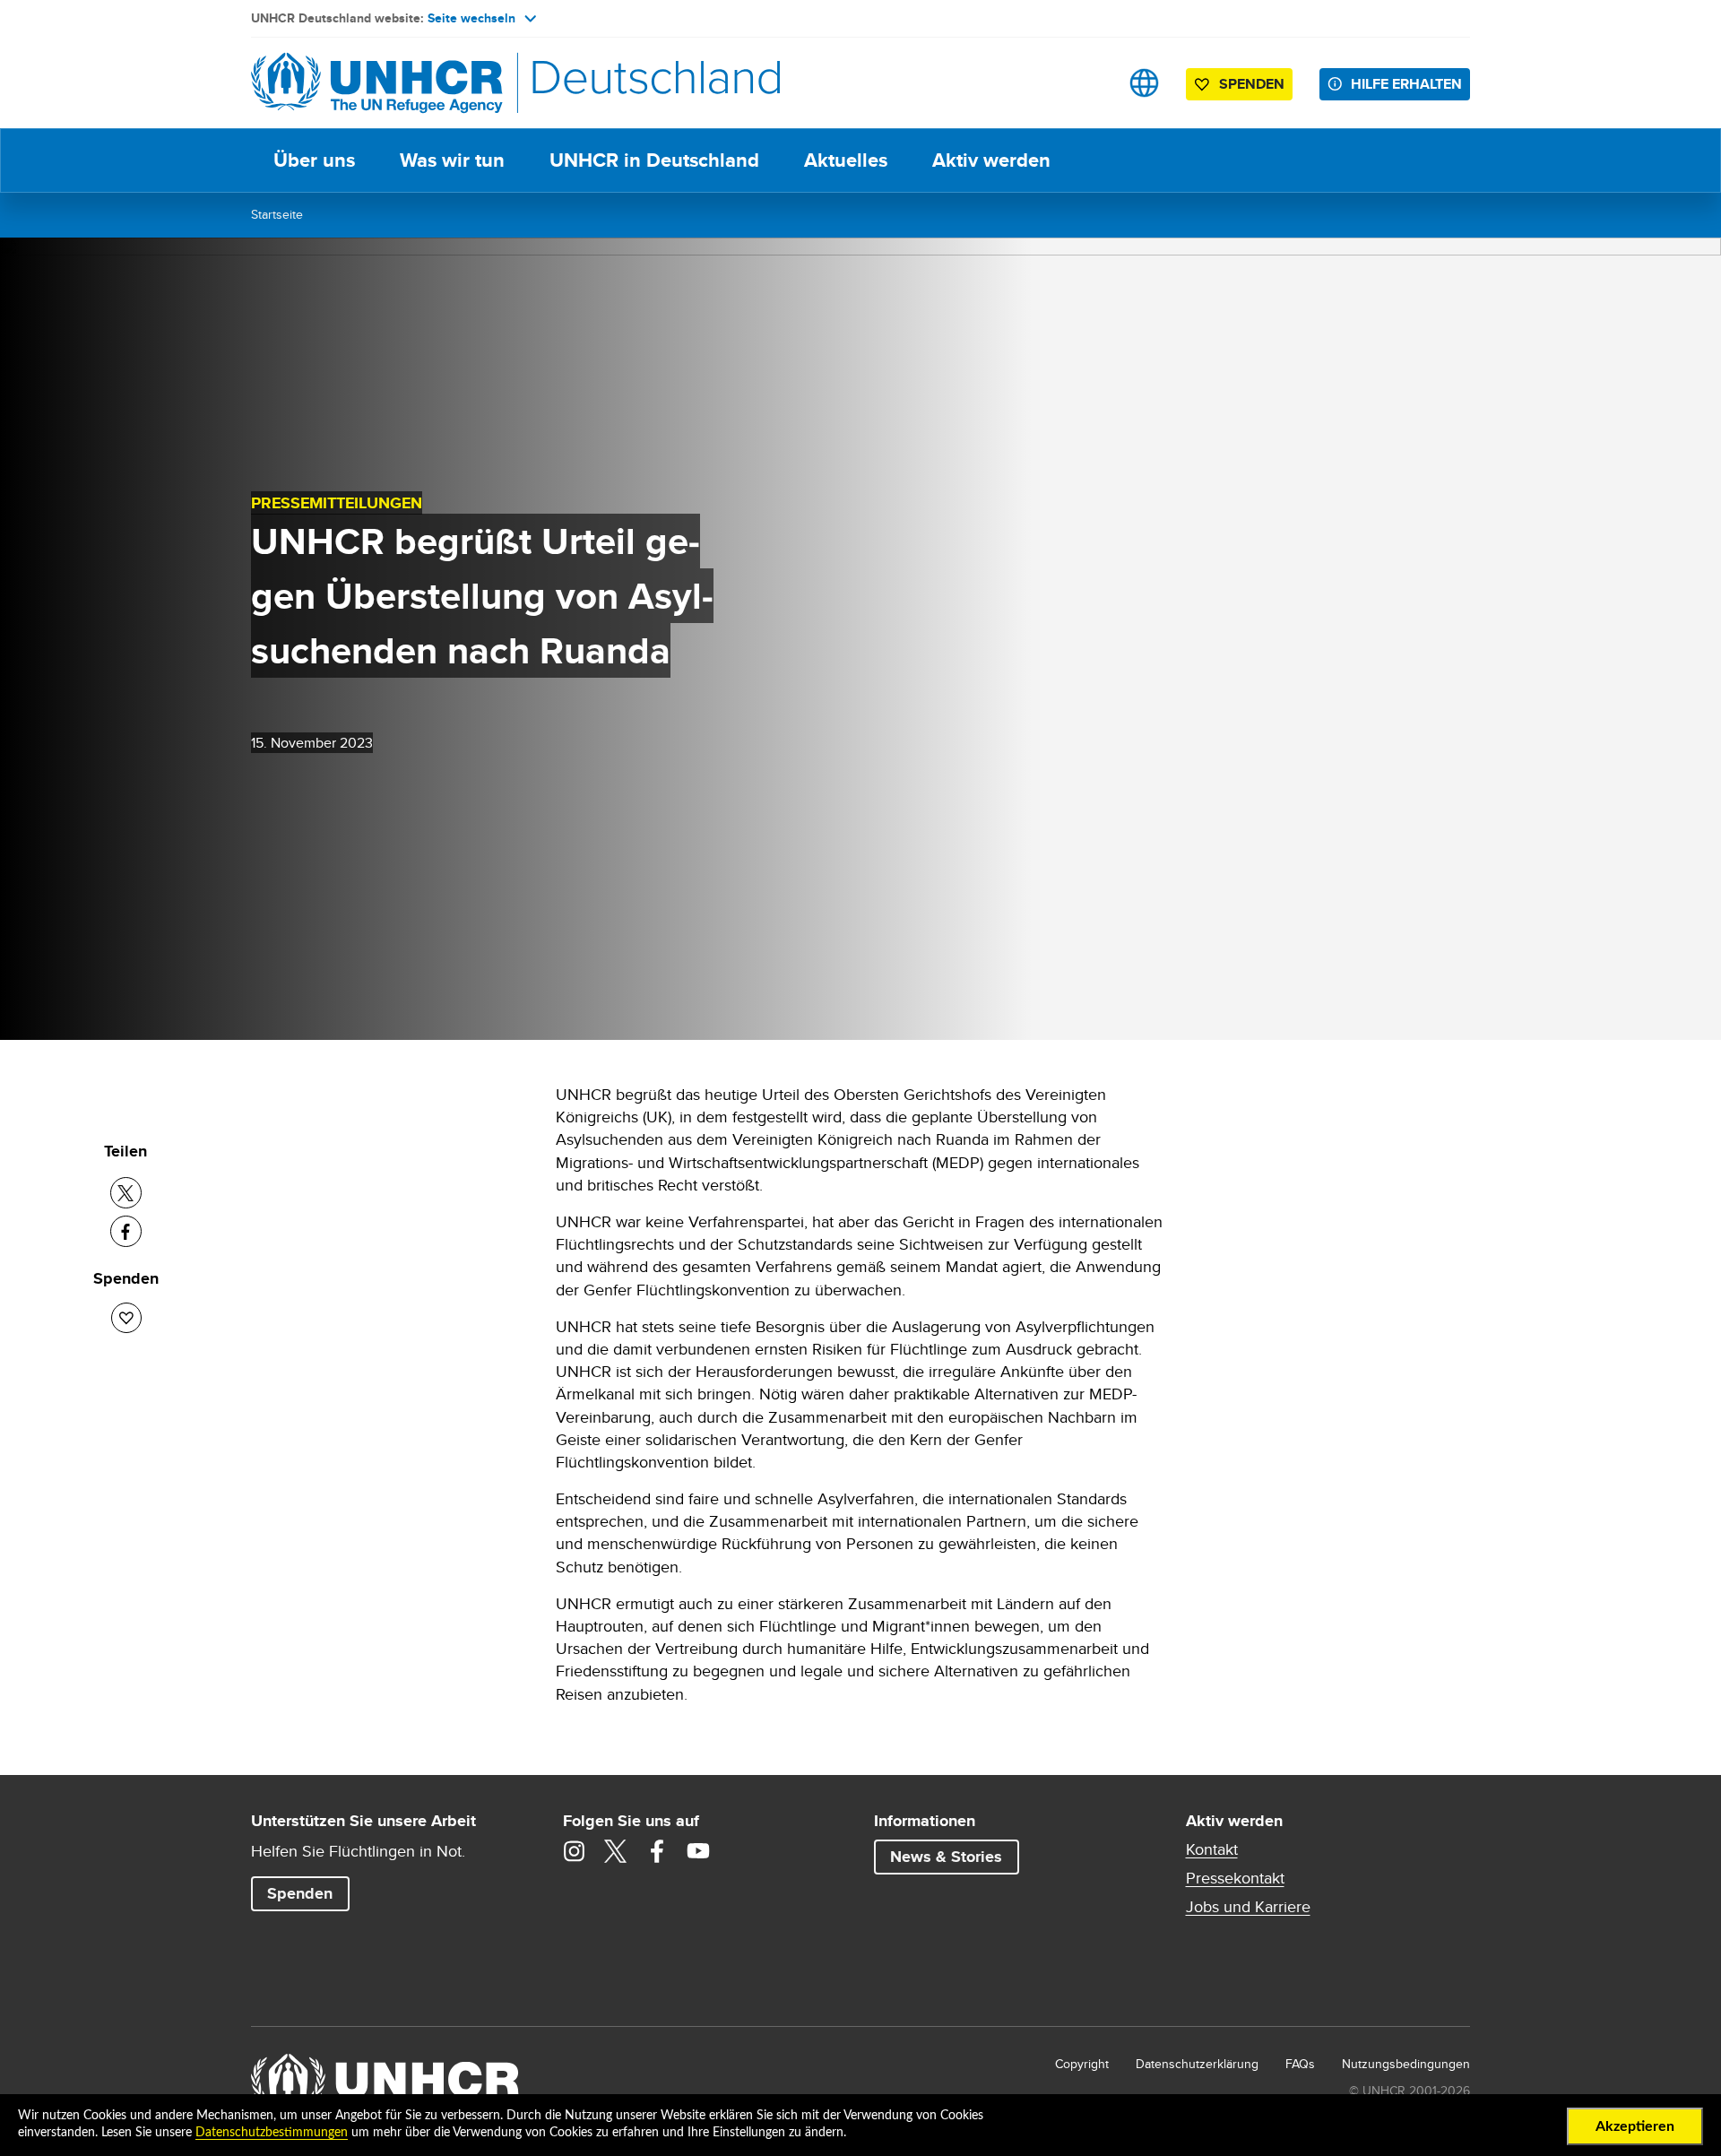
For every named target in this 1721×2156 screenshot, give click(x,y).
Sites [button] (1144, 83)
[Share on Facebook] (126, 1231)
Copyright (1082, 2064)
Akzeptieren (1635, 2126)
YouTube (698, 1851)
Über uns (314, 160)
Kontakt (1212, 1849)
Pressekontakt (1235, 1878)
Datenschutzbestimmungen (272, 2133)
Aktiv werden (991, 160)
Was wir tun (452, 160)
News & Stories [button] (946, 1857)
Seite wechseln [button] (471, 18)
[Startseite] (376, 83)
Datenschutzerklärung (1197, 2064)
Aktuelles (846, 160)
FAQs (1300, 2064)
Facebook (657, 1851)
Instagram (575, 1851)
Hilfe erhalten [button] (1406, 84)
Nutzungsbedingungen (1406, 2064)
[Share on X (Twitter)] (126, 1193)
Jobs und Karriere (1248, 1907)
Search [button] (1088, 83)
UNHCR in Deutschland (654, 160)
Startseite (277, 214)
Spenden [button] (1243, 87)
